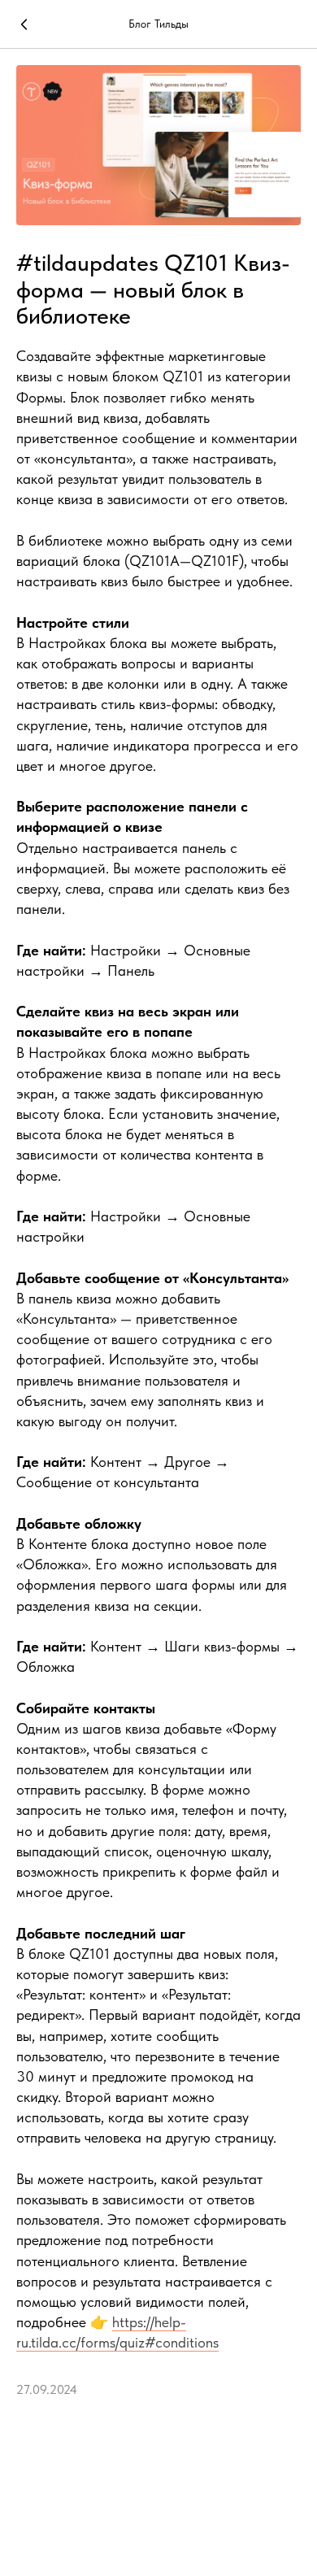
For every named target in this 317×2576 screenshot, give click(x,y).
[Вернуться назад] (24, 24)
